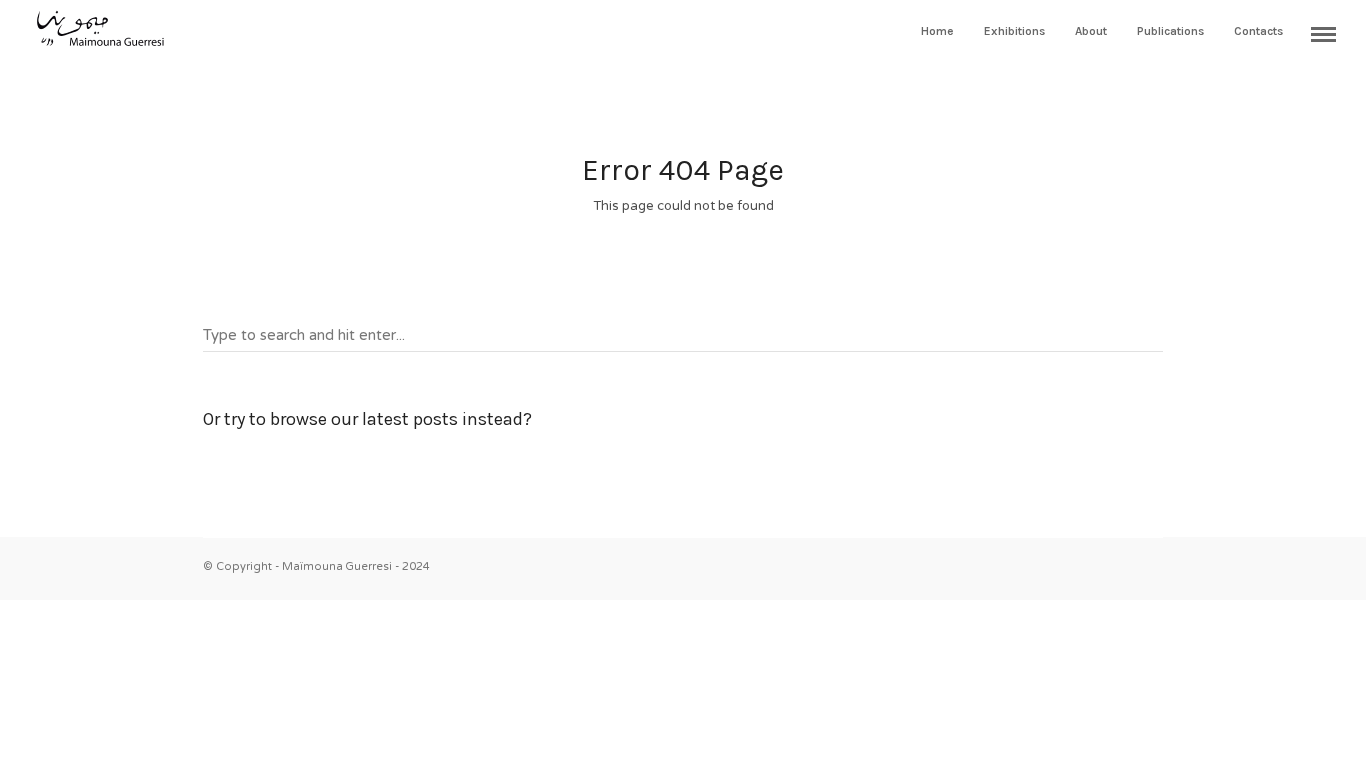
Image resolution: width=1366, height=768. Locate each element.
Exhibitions (1014, 31)
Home (937, 31)
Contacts (1258, 31)
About (1091, 31)
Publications (1170, 31)
